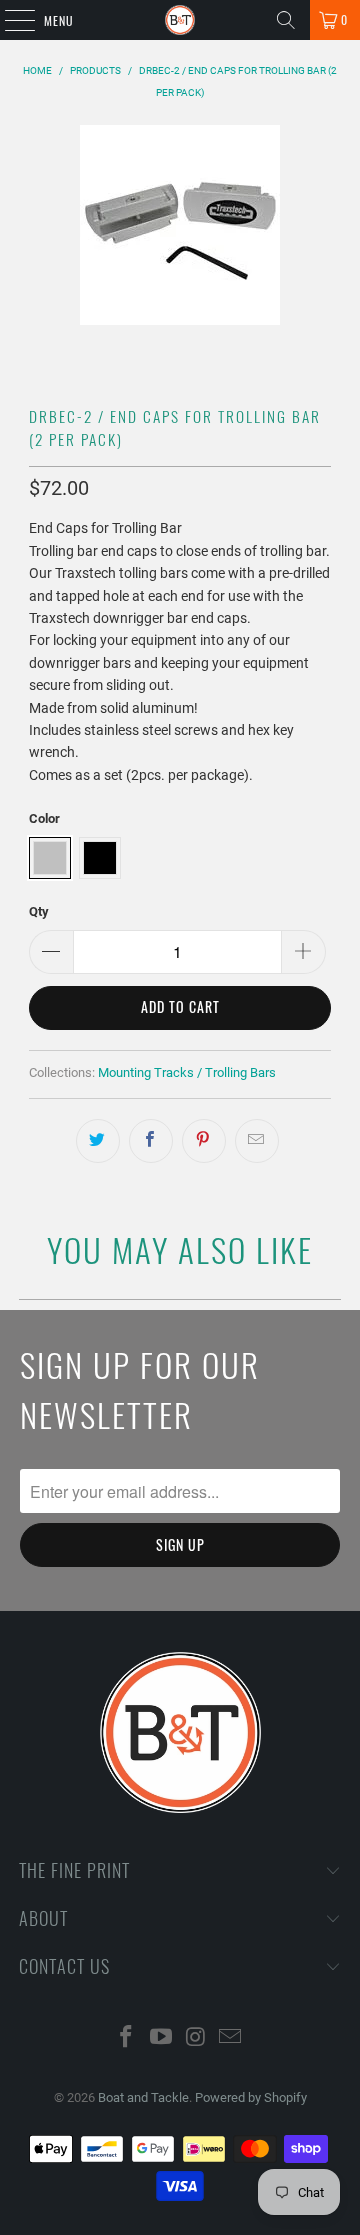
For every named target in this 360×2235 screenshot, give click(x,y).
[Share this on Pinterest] (204, 1141)
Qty (39, 911)
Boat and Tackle (143, 2097)
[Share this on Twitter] (98, 1141)
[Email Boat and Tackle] (231, 2038)
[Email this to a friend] (257, 1141)
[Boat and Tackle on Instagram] (197, 2038)
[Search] (286, 20)
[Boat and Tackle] (180, 20)
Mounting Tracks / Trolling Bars (187, 1072)
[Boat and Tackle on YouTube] (162, 2038)
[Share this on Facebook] (151, 1141)
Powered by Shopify (251, 2097)
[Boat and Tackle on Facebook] (127, 2038)
